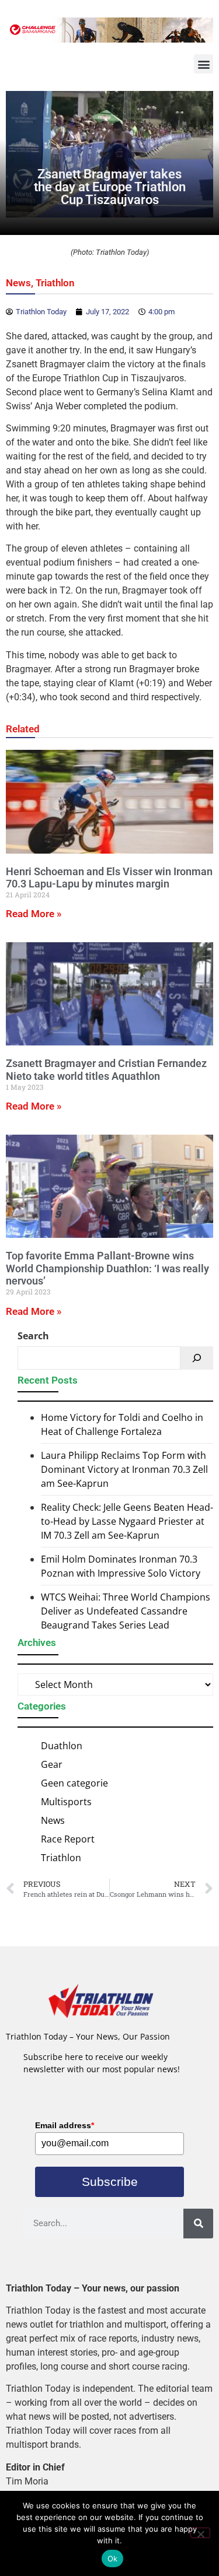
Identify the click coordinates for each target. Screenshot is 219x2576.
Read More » (34, 914)
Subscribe (110, 2182)
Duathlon (62, 1746)
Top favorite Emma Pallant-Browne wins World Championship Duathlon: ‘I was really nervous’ (107, 1268)
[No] (200, 2533)
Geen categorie (74, 1783)
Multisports (66, 1802)
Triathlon (55, 283)
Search (33, 1336)
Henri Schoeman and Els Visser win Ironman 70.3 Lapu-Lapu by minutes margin (109, 878)
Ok (113, 2559)
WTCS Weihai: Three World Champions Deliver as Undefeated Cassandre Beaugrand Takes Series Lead (126, 1611)
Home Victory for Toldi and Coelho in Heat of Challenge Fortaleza (122, 1424)
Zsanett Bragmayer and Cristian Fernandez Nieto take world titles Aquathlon (106, 1070)
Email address (65, 2125)
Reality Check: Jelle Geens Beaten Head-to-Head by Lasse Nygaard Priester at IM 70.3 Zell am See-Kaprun (127, 1521)
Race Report (68, 1839)
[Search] (197, 1358)
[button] (204, 64)
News (18, 283)
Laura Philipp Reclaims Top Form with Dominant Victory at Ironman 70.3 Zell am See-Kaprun (124, 1469)
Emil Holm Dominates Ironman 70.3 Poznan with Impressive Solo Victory (121, 1566)
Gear (52, 1764)
